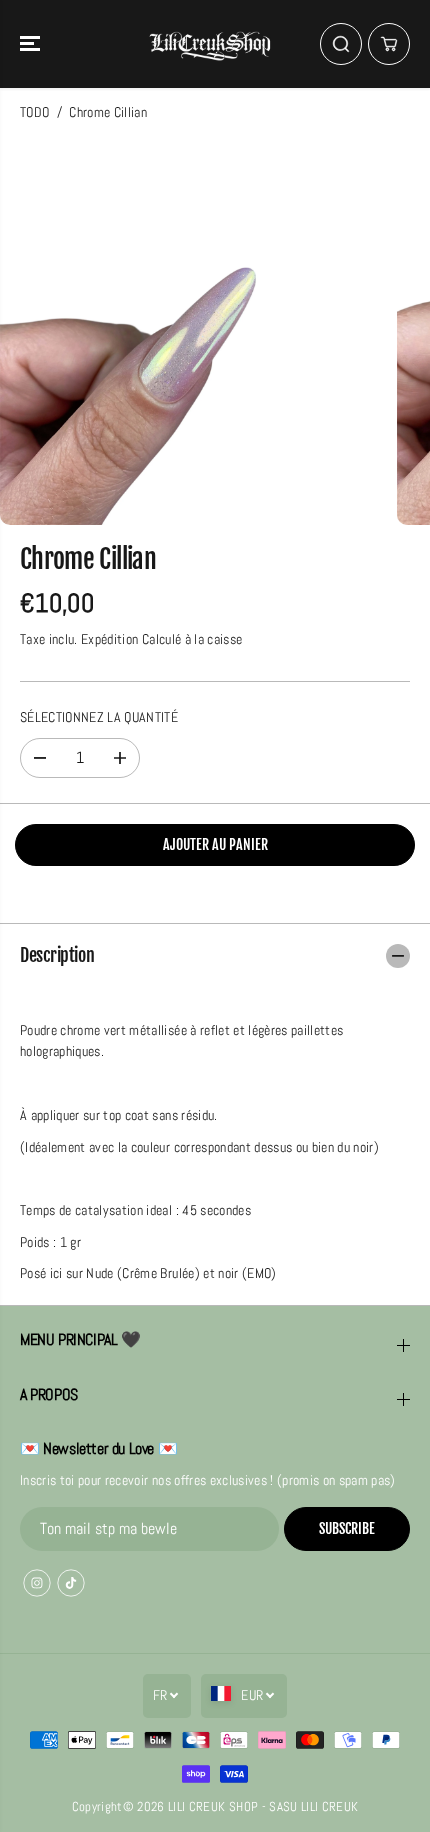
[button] (32, 44)
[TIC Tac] (71, 1583)
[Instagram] (37, 1583)
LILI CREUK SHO (209, 1806)
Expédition (109, 639)
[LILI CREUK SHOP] (210, 44)
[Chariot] (389, 44)
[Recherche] (341, 44)
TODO (34, 112)
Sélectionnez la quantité (99, 717)
